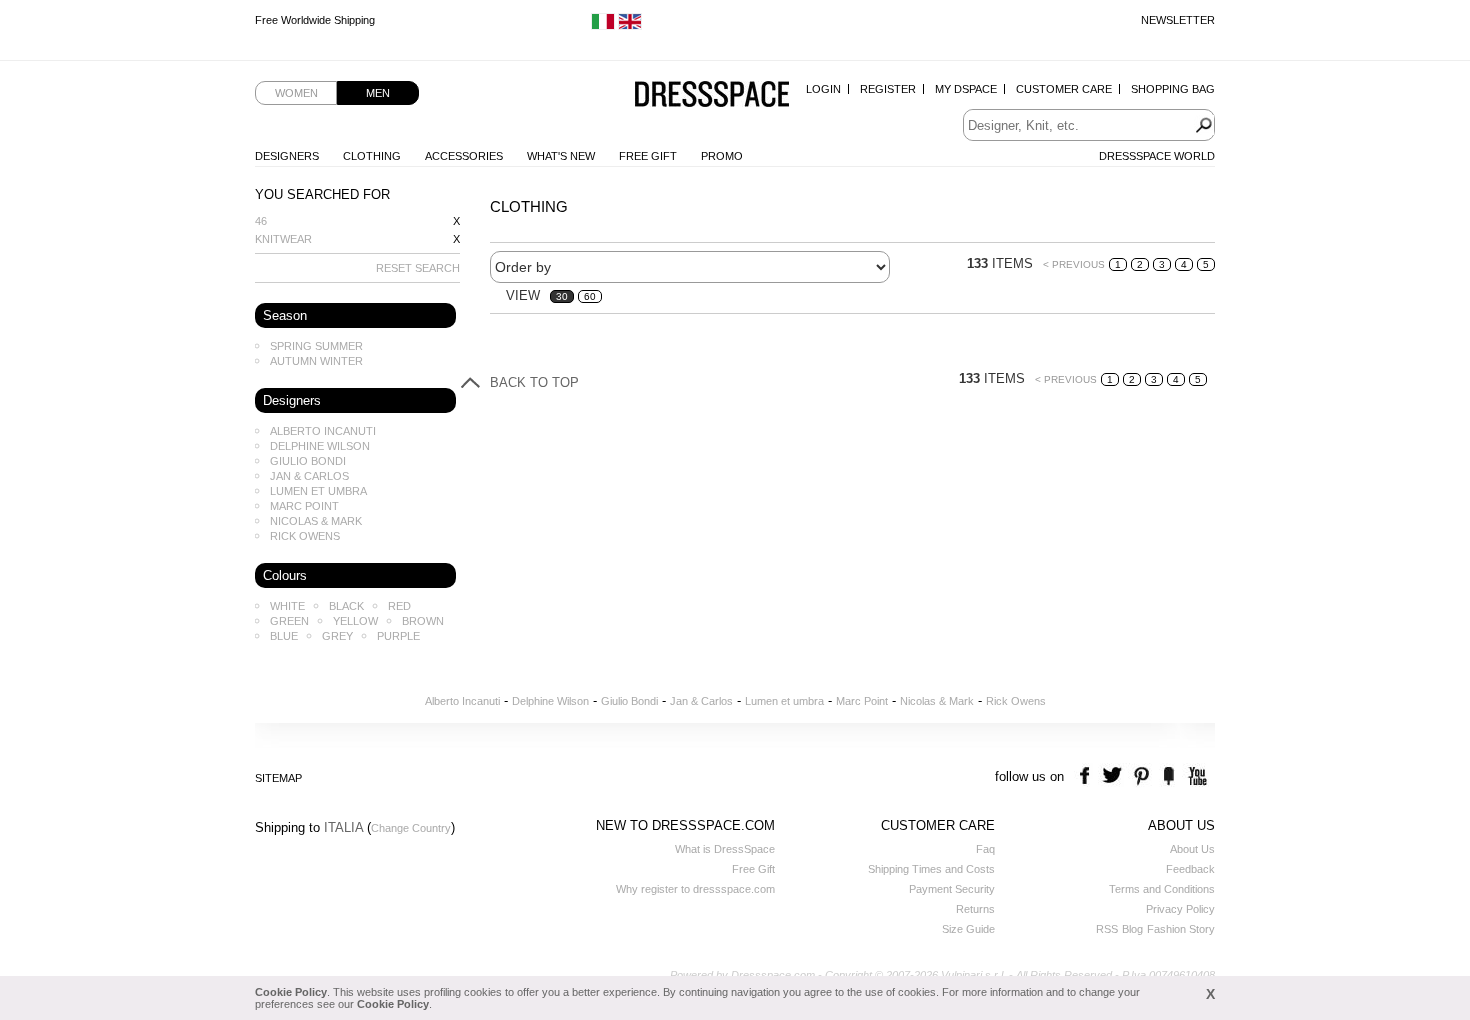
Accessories (464, 156)
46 (261, 221)
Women (296, 93)
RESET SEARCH (418, 268)
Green (289, 621)
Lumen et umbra (318, 491)
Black (346, 606)
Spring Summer (316, 346)
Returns (975, 909)
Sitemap (278, 778)
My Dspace (966, 89)
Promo (722, 156)
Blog (1132, 929)
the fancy (1168, 776)
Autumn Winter (316, 361)
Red (399, 606)
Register (888, 89)
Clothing (372, 156)
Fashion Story (1181, 929)
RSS (1107, 929)
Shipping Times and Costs (931, 869)
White (287, 606)
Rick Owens (305, 536)
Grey (337, 636)
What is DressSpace (725, 849)
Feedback (1190, 869)
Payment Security (952, 889)
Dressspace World (1157, 156)
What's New (561, 156)
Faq (985, 849)
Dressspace (712, 95)
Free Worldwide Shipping (315, 20)
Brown (423, 621)
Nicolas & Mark (316, 521)
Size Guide (968, 929)
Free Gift (648, 156)
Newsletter (1178, 20)
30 (562, 296)
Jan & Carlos (309, 476)
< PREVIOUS (1074, 264)
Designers (287, 156)
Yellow (355, 621)
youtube (1195, 776)
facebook (1087, 776)
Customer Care (1064, 89)
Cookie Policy (291, 992)
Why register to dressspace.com (695, 889)
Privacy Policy (1180, 909)
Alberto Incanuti (323, 431)
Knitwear (283, 239)
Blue (284, 636)
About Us (1192, 849)
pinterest (1141, 776)
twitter (1114, 776)
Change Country (411, 828)
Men (378, 93)
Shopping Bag (1173, 89)
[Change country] (603, 26)
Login (823, 89)
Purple (398, 636)
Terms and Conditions (1162, 889)
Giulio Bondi (308, 461)
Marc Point (304, 506)
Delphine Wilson (320, 446)
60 (590, 296)
